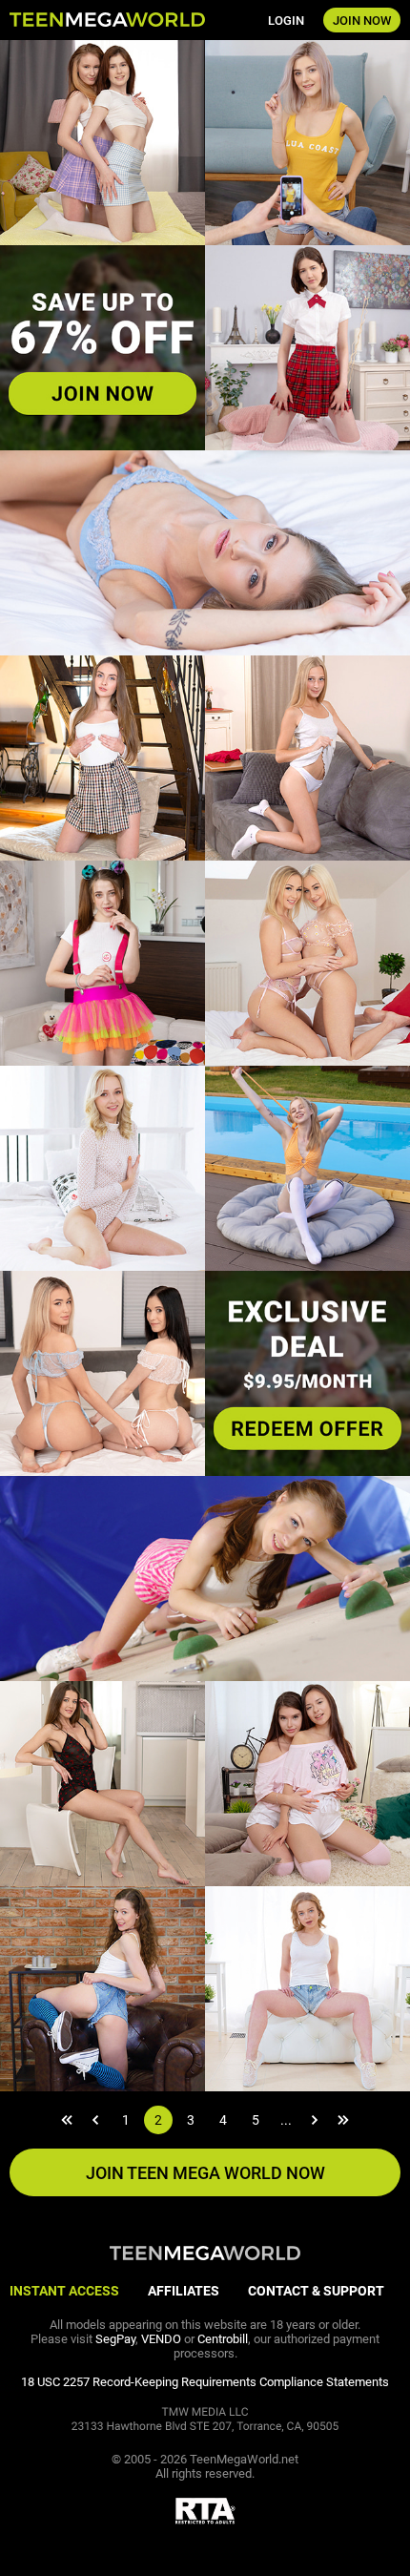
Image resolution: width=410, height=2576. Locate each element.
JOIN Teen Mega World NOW (205, 2173)
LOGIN (286, 21)
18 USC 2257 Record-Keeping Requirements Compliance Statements (205, 2382)
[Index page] (107, 21)
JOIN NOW (362, 21)
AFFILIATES (184, 2291)
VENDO (161, 2339)
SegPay (115, 2339)
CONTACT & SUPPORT (316, 2291)
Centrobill (223, 2339)
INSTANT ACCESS (64, 2291)
